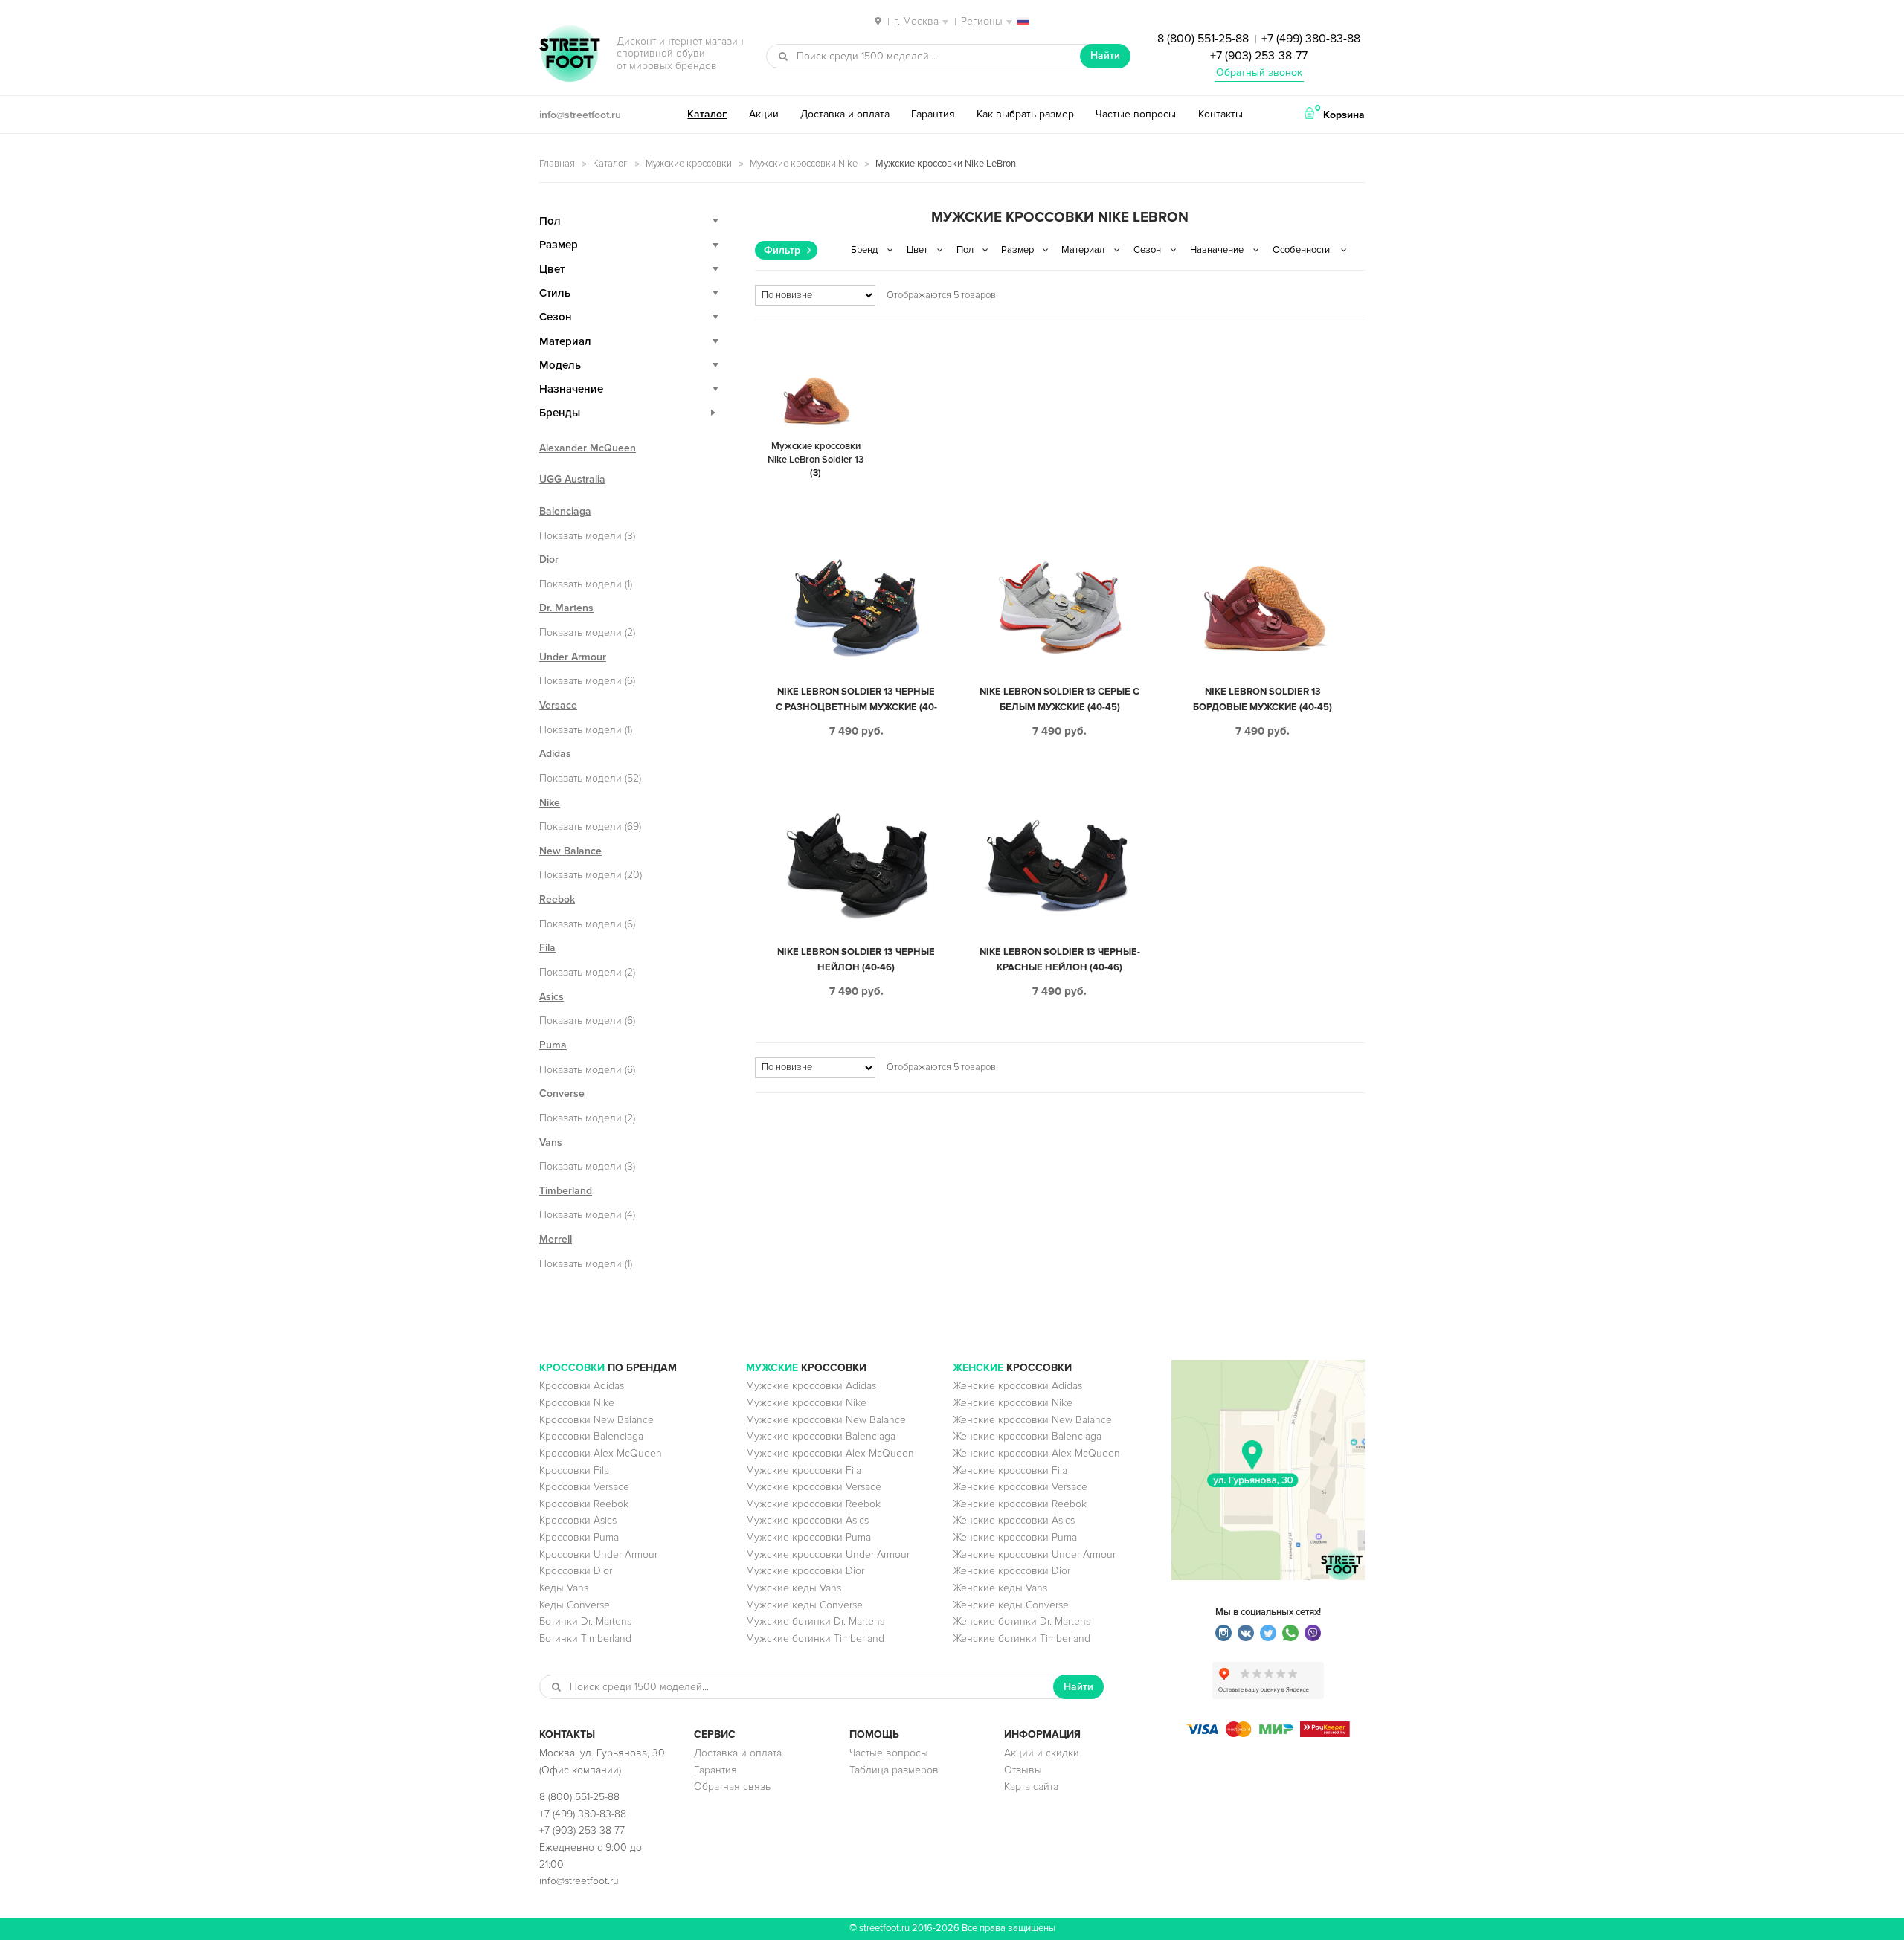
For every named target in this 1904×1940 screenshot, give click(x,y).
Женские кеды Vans (1000, 1588)
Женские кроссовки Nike (1013, 1403)
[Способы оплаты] (1268, 1734)
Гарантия (933, 114)
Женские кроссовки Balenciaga (1027, 1436)
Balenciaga (565, 511)
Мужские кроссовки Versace (814, 1487)
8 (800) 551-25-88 (1203, 39)
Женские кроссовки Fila (1010, 1470)
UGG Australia (572, 479)
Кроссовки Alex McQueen (601, 1453)
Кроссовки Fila (574, 1470)
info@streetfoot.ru (580, 115)
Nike (550, 803)
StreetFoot (570, 55)
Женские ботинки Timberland (1022, 1638)
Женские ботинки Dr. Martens (1022, 1621)
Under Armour (573, 657)
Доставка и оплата (845, 114)
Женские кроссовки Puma (1015, 1537)
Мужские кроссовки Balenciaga (821, 1436)
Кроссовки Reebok (584, 1504)
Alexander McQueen (588, 448)
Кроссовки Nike (577, 1403)
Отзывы (1023, 1770)
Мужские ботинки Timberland (815, 1638)
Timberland (566, 1191)
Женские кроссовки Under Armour (1034, 1554)
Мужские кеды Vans (794, 1588)
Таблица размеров (894, 1770)
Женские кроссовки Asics (1014, 1520)
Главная (557, 164)
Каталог (707, 114)
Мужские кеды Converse (804, 1605)
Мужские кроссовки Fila (804, 1470)
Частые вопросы (1136, 114)
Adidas (555, 754)
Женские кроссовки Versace (1020, 1487)
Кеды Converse (575, 1605)
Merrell (556, 1239)
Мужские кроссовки (689, 164)
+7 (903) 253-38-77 (1259, 56)
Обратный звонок (1259, 72)
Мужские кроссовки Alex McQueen (830, 1453)
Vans (551, 1143)
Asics (551, 997)
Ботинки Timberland (585, 1638)
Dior (549, 560)
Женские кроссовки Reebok (1020, 1504)
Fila (547, 948)
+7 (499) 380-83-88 (1311, 39)
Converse (562, 1093)
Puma (553, 1045)
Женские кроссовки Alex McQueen (1036, 1453)
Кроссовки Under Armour (598, 1554)
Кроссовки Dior (576, 1571)
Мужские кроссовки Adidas (811, 1386)
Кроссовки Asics (578, 1520)
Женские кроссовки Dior (1011, 1571)
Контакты (1220, 114)
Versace (558, 705)
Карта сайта (1031, 1786)
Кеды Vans (564, 1588)
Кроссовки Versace (584, 1487)
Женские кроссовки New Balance (1032, 1420)
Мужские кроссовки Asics (807, 1520)
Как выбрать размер (1025, 114)
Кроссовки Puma (579, 1537)
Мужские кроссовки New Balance (826, 1420)
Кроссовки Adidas (582, 1386)
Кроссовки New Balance (596, 1420)
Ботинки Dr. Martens (585, 1621)
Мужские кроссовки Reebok (813, 1504)
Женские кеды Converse (1011, 1605)
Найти (1105, 55)
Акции (764, 114)
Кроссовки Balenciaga (591, 1436)
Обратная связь (732, 1786)
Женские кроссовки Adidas (1017, 1386)
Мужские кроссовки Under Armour (828, 1554)
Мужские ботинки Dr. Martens (815, 1621)
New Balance (570, 851)
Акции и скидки (1042, 1753)
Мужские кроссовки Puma (808, 1537)
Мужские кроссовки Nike (804, 164)
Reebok (557, 899)
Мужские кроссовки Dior (805, 1571)
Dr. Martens (566, 608)
